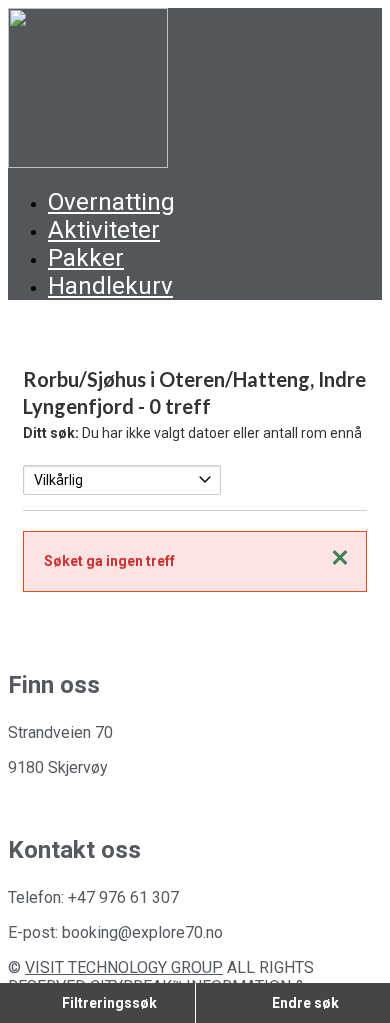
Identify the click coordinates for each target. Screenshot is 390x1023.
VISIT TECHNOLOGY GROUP (124, 967)
